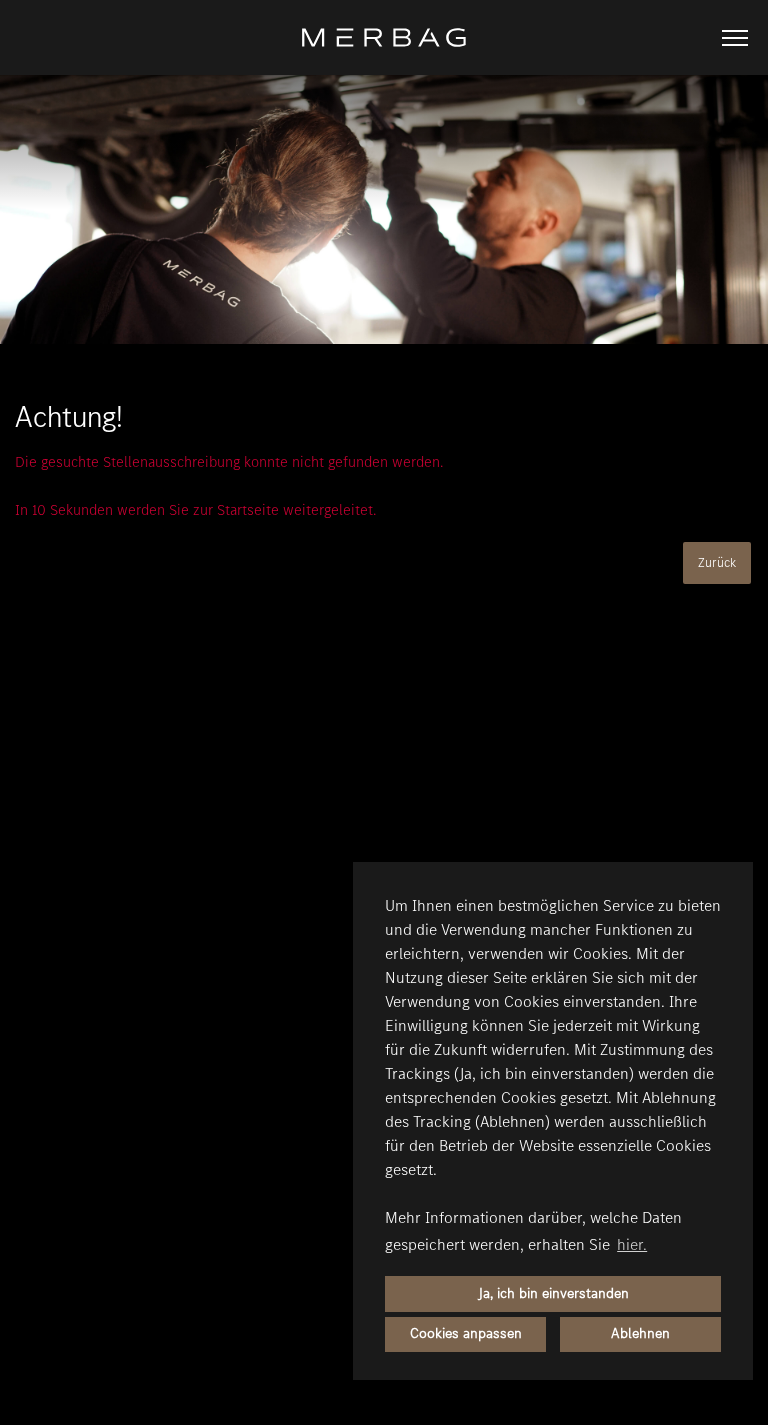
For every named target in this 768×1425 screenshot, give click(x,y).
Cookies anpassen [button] (466, 1333)
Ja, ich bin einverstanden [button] (553, 1293)
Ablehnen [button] (640, 1333)
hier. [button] (632, 1244)
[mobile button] (735, 38)
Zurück (717, 562)
